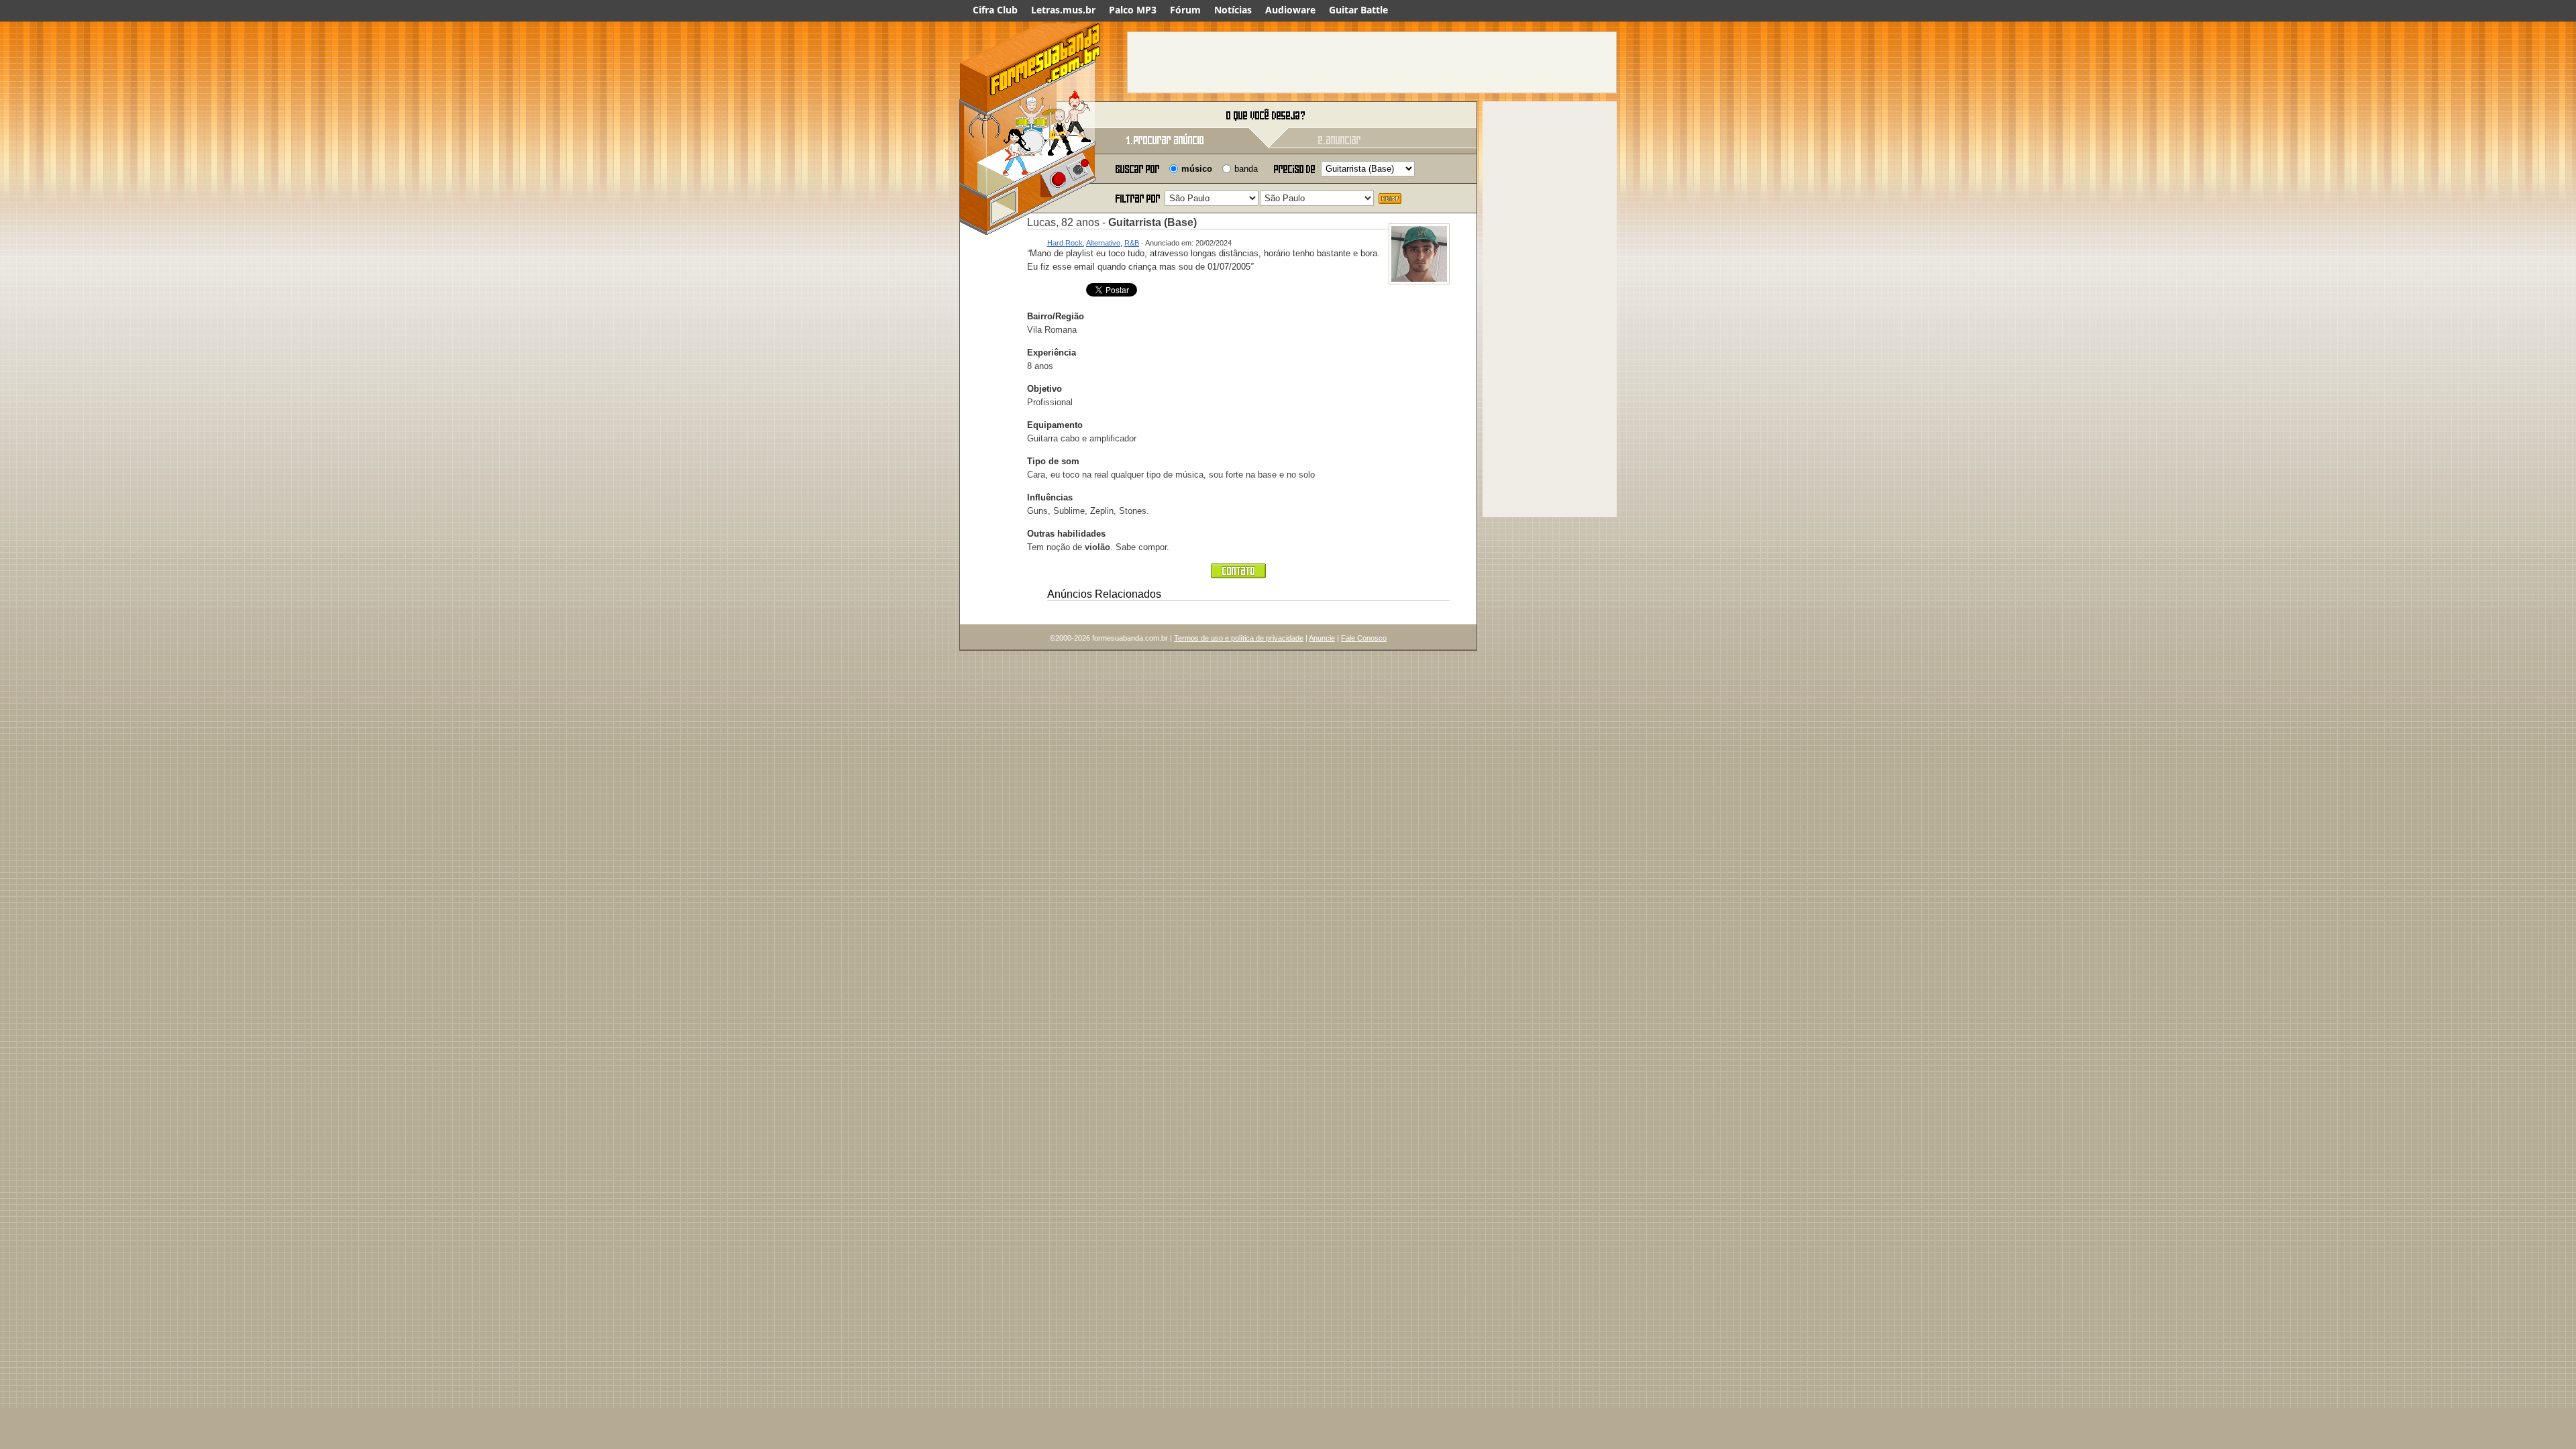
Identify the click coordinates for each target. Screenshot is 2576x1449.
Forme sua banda (1030, 116)
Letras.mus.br (1063, 10)
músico (1197, 169)
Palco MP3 (1133, 10)
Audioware (1290, 10)
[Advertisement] (1372, 62)
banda (1246, 169)
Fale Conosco (1364, 638)
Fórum (1185, 10)
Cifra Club (995, 10)
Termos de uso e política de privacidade (1239, 638)
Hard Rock (1065, 243)
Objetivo (1044, 389)
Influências (1050, 497)
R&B (1132, 243)
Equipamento (1055, 425)
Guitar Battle (1358, 10)
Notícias (1233, 10)
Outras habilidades (1066, 534)
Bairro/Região (1056, 316)
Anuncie (1322, 638)
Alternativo (1103, 243)
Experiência (1052, 353)
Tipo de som (1053, 461)
